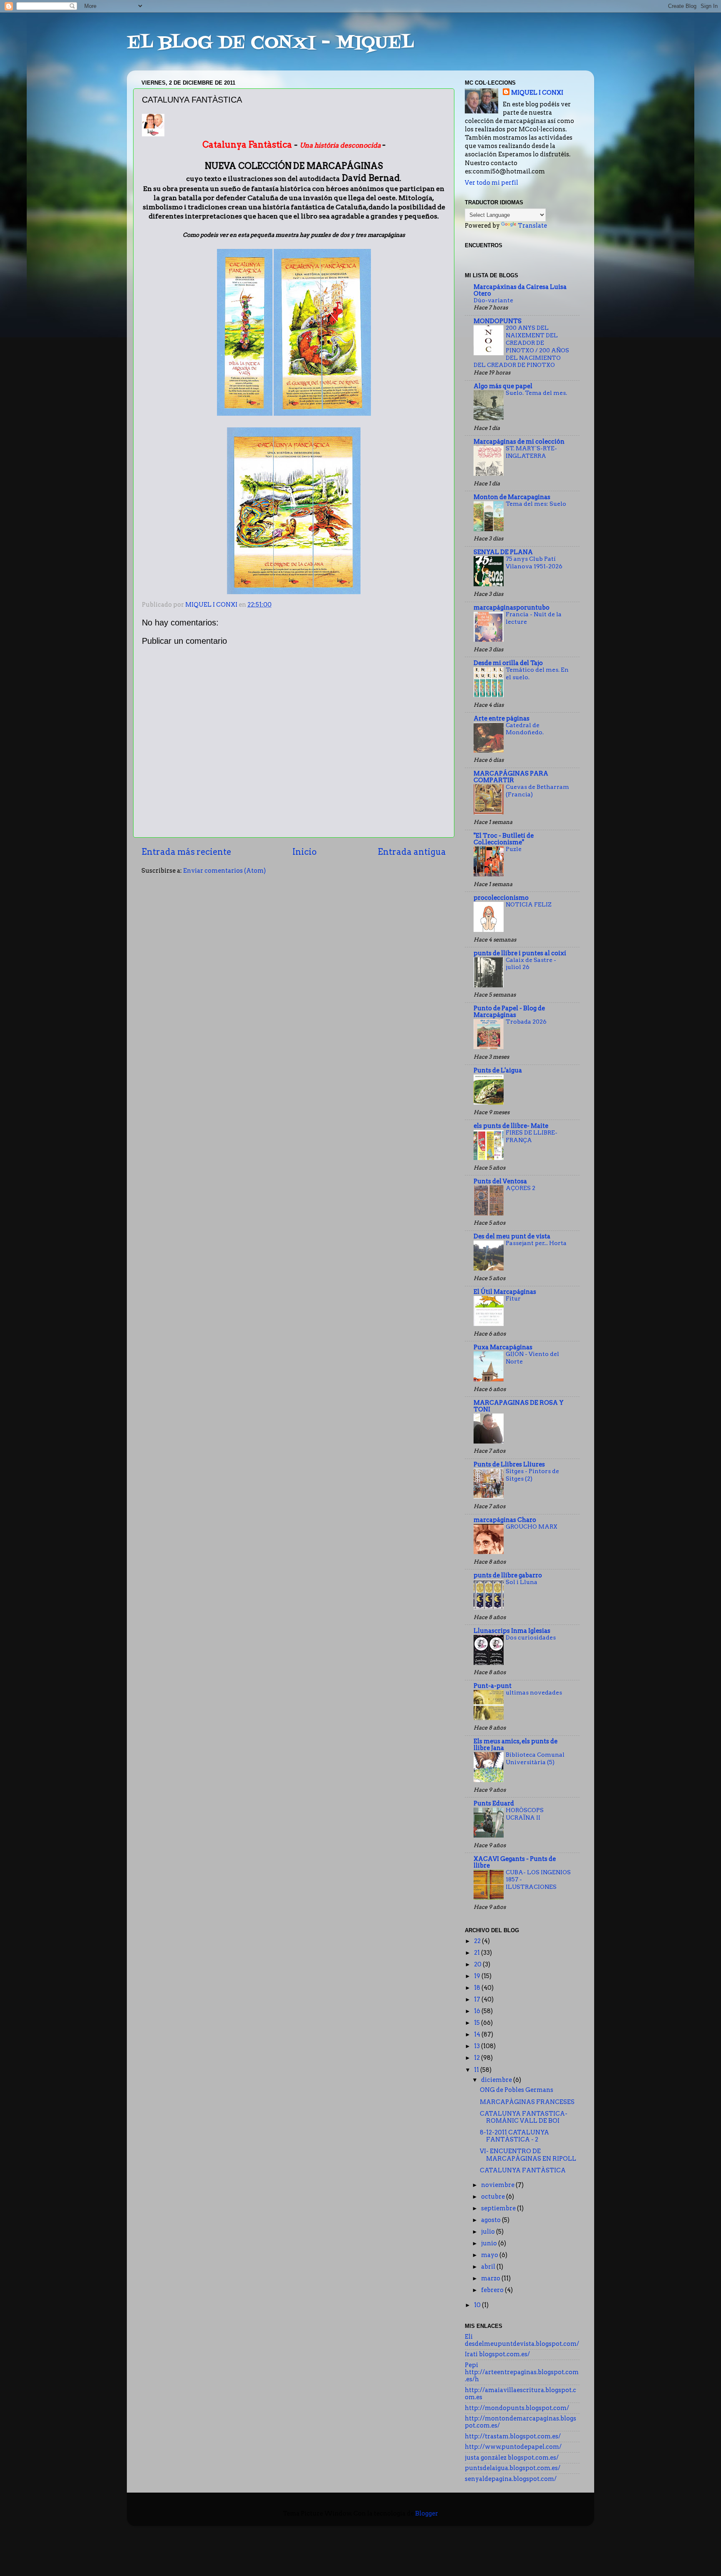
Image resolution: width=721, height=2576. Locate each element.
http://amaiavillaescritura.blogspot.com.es (521, 2394)
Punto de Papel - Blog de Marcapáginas (509, 1012)
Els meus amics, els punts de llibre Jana (516, 1745)
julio (489, 2232)
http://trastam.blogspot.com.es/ (513, 2436)
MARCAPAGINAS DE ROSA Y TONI (519, 1406)
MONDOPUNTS (498, 321)
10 (478, 2305)
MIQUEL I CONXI (537, 93)
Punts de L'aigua (498, 1070)
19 (478, 1976)
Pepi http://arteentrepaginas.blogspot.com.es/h (522, 2372)
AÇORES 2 (521, 1188)
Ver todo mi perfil (492, 183)
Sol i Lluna (522, 1582)
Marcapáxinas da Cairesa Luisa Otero (520, 290)
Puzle (514, 849)
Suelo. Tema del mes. (536, 393)
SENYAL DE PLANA (503, 552)
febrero (493, 2290)
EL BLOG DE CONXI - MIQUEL (270, 43)
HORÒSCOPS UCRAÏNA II (525, 1814)
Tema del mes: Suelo (536, 504)
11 (477, 2070)
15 (478, 2023)
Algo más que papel (503, 386)
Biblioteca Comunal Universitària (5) (535, 1758)
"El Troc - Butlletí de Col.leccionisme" (504, 839)
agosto (492, 2220)
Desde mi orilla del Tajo (508, 663)
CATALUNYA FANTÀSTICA (523, 2170)
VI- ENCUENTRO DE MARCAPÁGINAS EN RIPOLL (528, 2155)
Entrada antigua (412, 852)
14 (478, 2034)
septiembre (499, 2208)
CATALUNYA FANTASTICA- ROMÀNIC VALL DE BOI (524, 2117)
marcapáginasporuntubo (512, 608)
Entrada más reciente (186, 852)
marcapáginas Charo (505, 1520)
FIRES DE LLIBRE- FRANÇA (532, 1136)
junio (490, 2243)
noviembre (498, 2185)
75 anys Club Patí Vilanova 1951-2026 (534, 562)
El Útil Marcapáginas (505, 1292)
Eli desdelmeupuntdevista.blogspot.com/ (522, 2340)
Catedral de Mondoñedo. (525, 729)
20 (478, 1964)
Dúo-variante (493, 300)
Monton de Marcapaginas (512, 497)
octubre (494, 2197)
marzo (491, 2278)
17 (478, 1999)
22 (478, 1941)
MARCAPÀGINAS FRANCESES (527, 2102)
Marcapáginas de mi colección (519, 442)
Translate (532, 226)
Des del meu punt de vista (512, 1236)
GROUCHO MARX (532, 1527)
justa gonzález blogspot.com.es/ (512, 2458)
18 (478, 1988)
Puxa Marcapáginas (503, 1347)
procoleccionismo (501, 898)
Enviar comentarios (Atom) (224, 871)
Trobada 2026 (526, 1022)
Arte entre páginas (502, 718)
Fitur (513, 1298)
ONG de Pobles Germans (517, 2090)
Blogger (426, 2513)
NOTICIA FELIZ (529, 904)
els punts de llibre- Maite (511, 1126)
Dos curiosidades (531, 1637)
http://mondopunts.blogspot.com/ (517, 2408)
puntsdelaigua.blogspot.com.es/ (513, 2468)
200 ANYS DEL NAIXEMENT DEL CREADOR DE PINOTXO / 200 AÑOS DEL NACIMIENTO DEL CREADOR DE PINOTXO (521, 346)
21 (478, 1953)
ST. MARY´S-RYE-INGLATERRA (531, 452)
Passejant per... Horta (536, 1243)
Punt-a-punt (493, 1686)
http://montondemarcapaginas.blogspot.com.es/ (521, 2422)
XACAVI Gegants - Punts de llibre (515, 1862)
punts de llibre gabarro (508, 1575)
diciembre (497, 2080)
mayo (490, 2255)
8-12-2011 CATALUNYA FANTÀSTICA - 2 (514, 2136)
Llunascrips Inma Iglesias (512, 1631)
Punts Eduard (494, 1803)
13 (478, 2046)
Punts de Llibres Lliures (509, 1464)
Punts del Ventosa (500, 1181)
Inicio (305, 852)
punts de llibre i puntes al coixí (520, 953)
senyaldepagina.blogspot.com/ (511, 2479)
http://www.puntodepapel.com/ (513, 2447)
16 (478, 2011)
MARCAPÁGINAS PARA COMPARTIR (511, 777)
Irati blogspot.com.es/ (497, 2354)
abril (489, 2267)
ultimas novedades (534, 1692)
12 (478, 2058)
